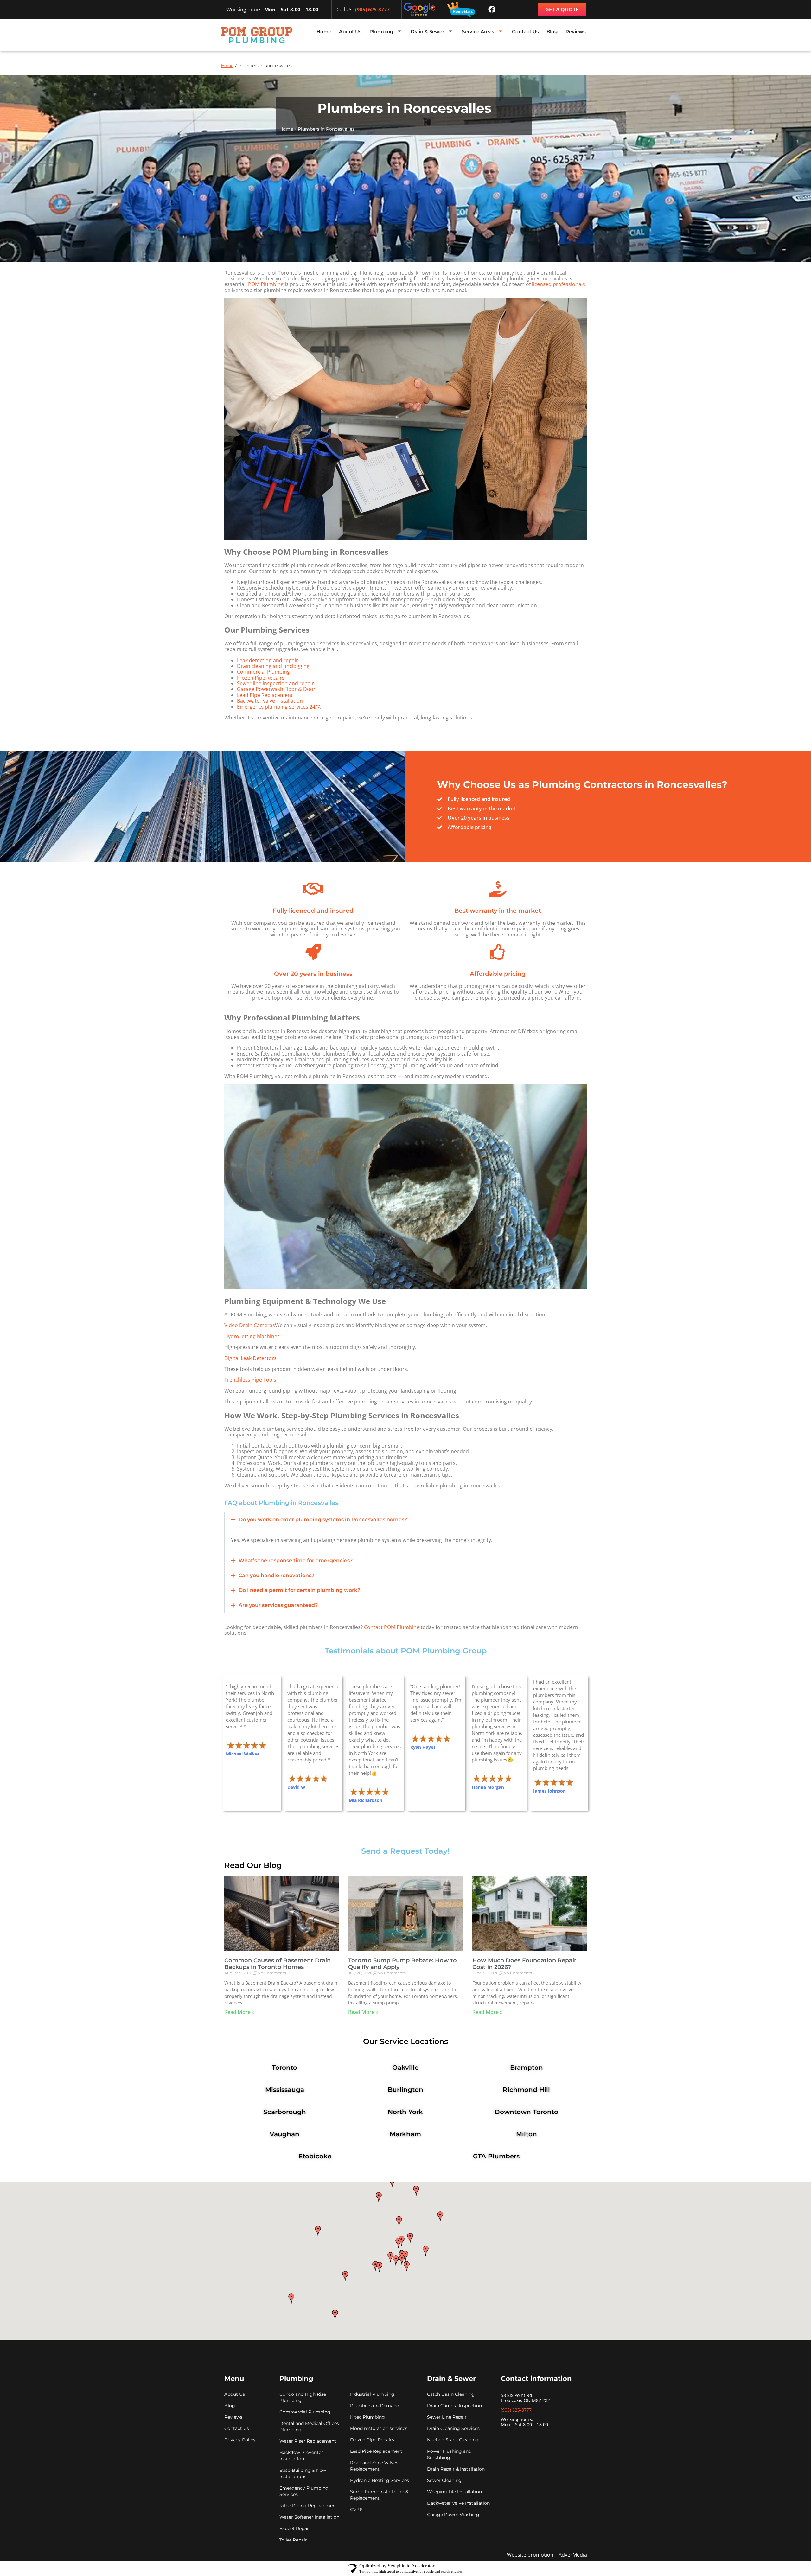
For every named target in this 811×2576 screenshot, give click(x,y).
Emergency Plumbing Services (304, 2491)
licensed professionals (559, 284)
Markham (405, 2134)
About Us (350, 32)
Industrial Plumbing (372, 2394)
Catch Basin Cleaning (451, 2394)
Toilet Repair (293, 2540)
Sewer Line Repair (447, 2417)
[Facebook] (492, 10)
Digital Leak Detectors (250, 1358)
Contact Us (525, 32)
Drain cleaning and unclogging (273, 666)
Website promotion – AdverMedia (547, 2555)
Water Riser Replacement (308, 2441)
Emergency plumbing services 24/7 (278, 707)
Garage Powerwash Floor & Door (276, 689)
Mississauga (285, 2090)
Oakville (405, 2068)
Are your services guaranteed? (278, 1605)
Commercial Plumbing (263, 672)
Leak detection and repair (268, 660)
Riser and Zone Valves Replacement (374, 2466)
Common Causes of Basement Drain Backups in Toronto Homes (278, 1964)
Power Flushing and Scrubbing (449, 2454)
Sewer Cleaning (444, 2480)
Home (324, 32)
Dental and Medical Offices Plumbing (309, 2426)
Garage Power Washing (453, 2515)
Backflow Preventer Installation (301, 2456)
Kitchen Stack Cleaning (453, 2440)
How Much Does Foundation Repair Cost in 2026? (524, 1964)
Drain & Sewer (427, 32)
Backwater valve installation (270, 701)
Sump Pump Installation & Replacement (379, 2495)
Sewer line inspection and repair (275, 683)
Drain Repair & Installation (456, 2469)
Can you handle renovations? (276, 1575)
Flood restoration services (379, 2428)
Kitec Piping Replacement (308, 2506)
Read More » (239, 2012)
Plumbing (381, 32)
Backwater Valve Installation (458, 2503)
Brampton (527, 2068)
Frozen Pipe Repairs (261, 678)
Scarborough (285, 2112)
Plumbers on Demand (375, 2406)
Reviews (576, 32)
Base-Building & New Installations (303, 2473)
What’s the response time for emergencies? (296, 1560)
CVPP (356, 2509)
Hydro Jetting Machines (252, 1336)
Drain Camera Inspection (454, 2406)
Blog (552, 32)
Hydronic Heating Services (380, 2480)
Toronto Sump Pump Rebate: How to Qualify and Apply (402, 1964)
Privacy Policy (240, 2440)
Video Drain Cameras (250, 1325)
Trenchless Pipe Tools (250, 1380)
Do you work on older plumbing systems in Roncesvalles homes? (323, 1520)
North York (405, 2112)
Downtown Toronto (526, 2112)
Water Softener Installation (309, 2517)
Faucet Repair (295, 2528)
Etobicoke (315, 2156)
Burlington (405, 2090)
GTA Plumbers (496, 2156)
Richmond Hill (526, 2090)
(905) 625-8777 (372, 10)
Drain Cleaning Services (453, 2428)
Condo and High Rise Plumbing (303, 2397)
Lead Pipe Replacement (265, 695)
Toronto (284, 2068)
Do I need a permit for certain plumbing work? (299, 1590)
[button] (406, 1520)
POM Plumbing (266, 284)
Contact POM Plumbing (392, 1627)
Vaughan (284, 2134)
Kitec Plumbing (367, 2417)
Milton (527, 2134)
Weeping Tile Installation (454, 2492)
